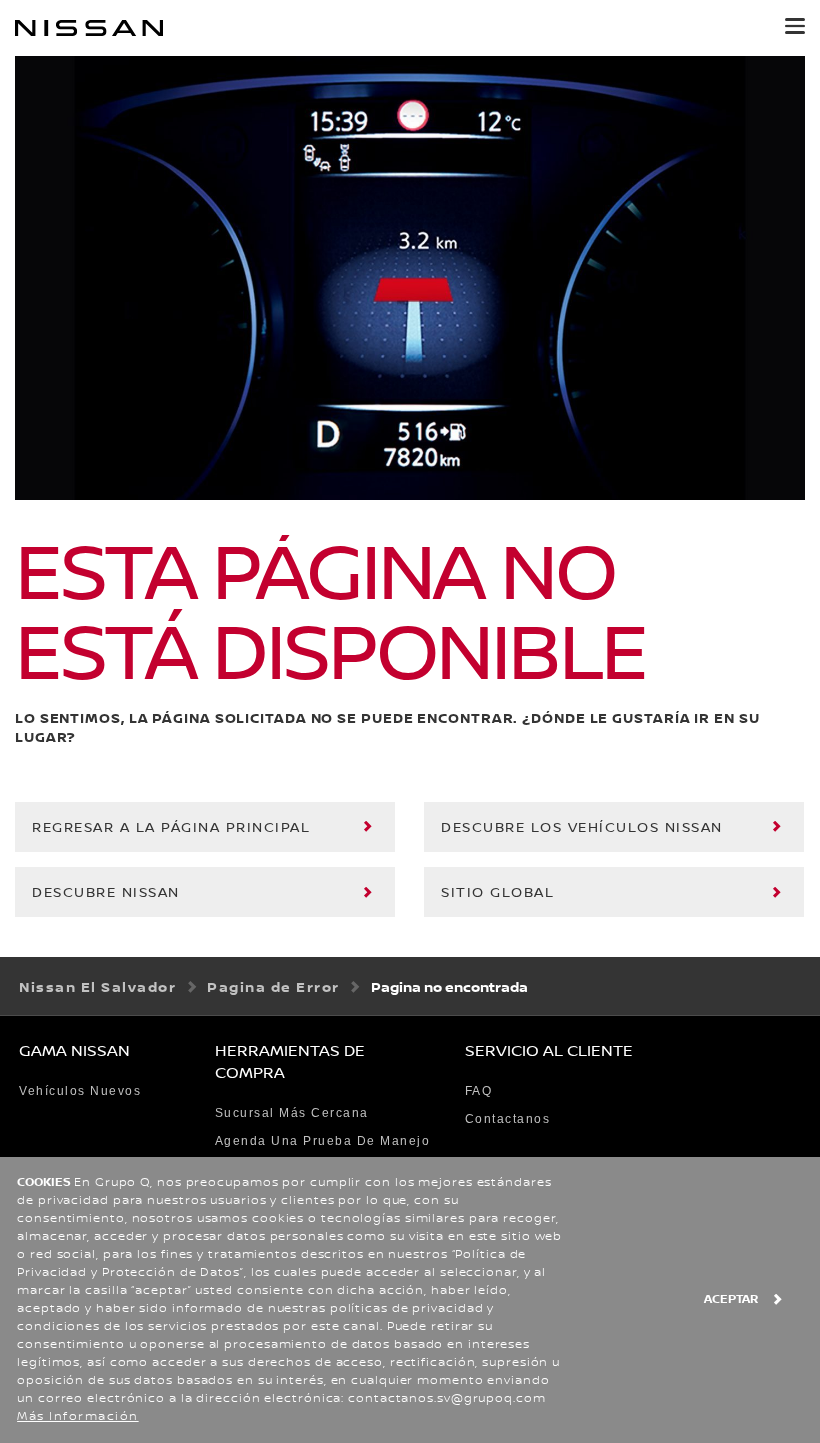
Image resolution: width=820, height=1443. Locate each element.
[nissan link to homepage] (89, 28)
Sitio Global (497, 893)
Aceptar (731, 1299)
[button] (795, 26)
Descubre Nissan (106, 893)
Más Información (78, 1416)
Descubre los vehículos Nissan (582, 828)
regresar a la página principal (171, 828)
